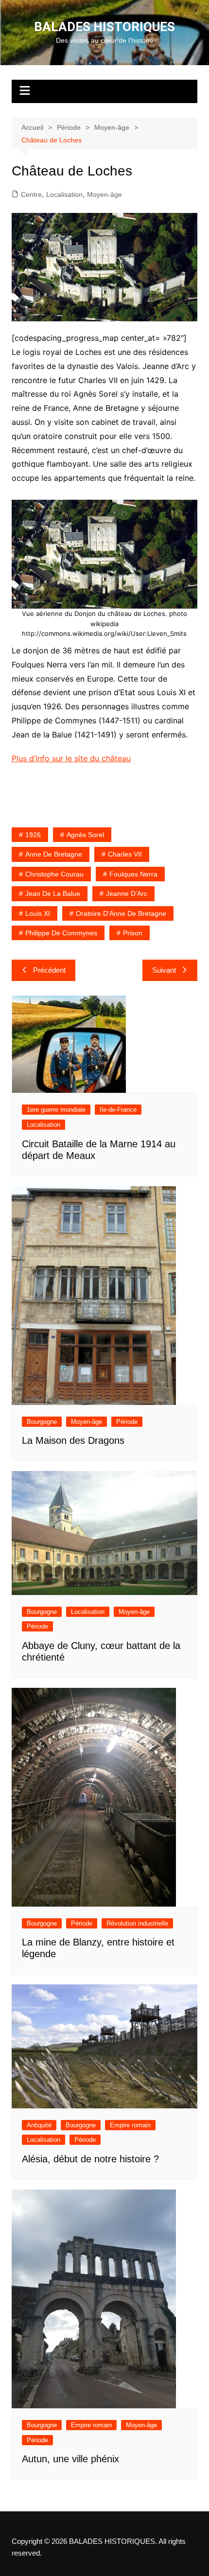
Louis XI (38, 913)
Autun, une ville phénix (70, 2459)
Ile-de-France (118, 1110)
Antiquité (39, 2125)
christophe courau (54, 874)
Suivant (164, 970)
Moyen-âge (104, 194)
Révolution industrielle (137, 1923)
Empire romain (130, 2125)
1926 (33, 835)
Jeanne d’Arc (127, 894)
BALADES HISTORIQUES (104, 27)
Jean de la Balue (53, 894)
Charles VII (125, 854)
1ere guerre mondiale (56, 1110)
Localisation (64, 194)
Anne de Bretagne (54, 854)
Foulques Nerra (133, 874)
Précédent (49, 970)
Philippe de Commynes (61, 933)
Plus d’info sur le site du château (71, 758)
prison (133, 933)
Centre (31, 194)
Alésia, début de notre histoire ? (90, 2159)
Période (127, 1422)
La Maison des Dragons (73, 1440)
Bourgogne (42, 1422)
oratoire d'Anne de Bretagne (121, 913)
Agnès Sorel (85, 835)
